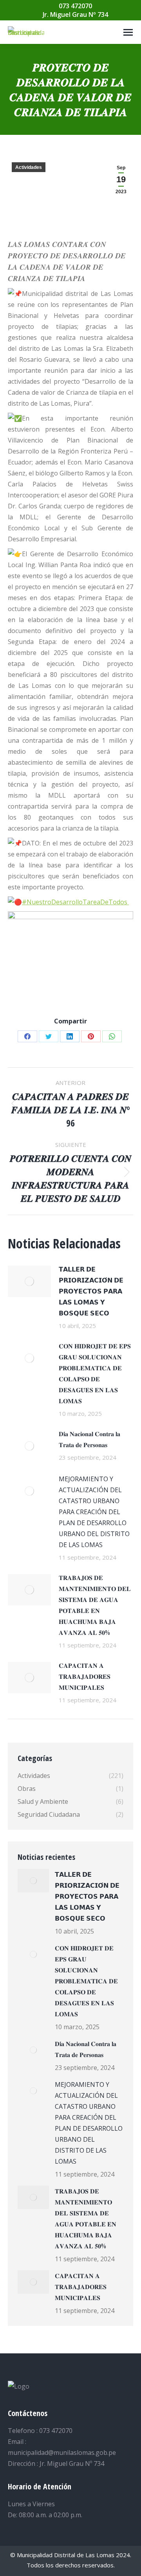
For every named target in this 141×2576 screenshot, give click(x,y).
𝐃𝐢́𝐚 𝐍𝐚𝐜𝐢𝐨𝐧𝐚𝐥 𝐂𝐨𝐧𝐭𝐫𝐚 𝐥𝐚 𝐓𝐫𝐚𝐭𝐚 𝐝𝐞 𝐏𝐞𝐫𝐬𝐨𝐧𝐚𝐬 (89, 1439)
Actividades (29, 167)
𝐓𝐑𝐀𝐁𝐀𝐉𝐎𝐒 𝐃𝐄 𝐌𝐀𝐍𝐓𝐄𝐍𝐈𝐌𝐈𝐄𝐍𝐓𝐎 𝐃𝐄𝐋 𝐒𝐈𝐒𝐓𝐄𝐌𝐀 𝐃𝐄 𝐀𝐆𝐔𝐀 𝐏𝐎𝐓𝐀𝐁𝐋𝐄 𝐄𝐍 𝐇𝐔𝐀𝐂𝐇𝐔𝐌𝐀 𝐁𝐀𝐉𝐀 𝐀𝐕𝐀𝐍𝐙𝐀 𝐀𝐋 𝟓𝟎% (95, 1605)
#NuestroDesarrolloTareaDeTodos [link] (75, 902)
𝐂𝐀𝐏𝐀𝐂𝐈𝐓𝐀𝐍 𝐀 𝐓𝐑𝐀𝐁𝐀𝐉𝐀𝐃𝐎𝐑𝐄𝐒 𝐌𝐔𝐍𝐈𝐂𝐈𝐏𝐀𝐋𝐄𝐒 (85, 1676)
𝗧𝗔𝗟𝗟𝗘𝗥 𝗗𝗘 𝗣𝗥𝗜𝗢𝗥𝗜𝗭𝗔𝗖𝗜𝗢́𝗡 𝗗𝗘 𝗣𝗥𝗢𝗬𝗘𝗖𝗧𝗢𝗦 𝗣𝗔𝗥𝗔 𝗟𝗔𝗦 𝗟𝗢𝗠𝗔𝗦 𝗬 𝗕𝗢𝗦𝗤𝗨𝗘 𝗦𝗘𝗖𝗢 (91, 1291)
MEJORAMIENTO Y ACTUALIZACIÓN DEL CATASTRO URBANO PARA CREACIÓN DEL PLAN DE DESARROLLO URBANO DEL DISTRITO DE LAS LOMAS (94, 1512)
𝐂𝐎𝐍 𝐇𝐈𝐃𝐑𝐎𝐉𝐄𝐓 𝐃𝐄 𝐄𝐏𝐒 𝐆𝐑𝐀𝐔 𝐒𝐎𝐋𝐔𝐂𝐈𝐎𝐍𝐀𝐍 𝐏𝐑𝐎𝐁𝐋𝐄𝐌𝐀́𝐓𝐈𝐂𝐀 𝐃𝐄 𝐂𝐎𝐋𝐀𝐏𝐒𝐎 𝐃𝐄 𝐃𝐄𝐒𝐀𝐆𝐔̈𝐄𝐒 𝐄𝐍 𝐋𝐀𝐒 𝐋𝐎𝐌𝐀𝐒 (95, 1373)
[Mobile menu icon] (128, 32)
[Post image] (29, 1281)
